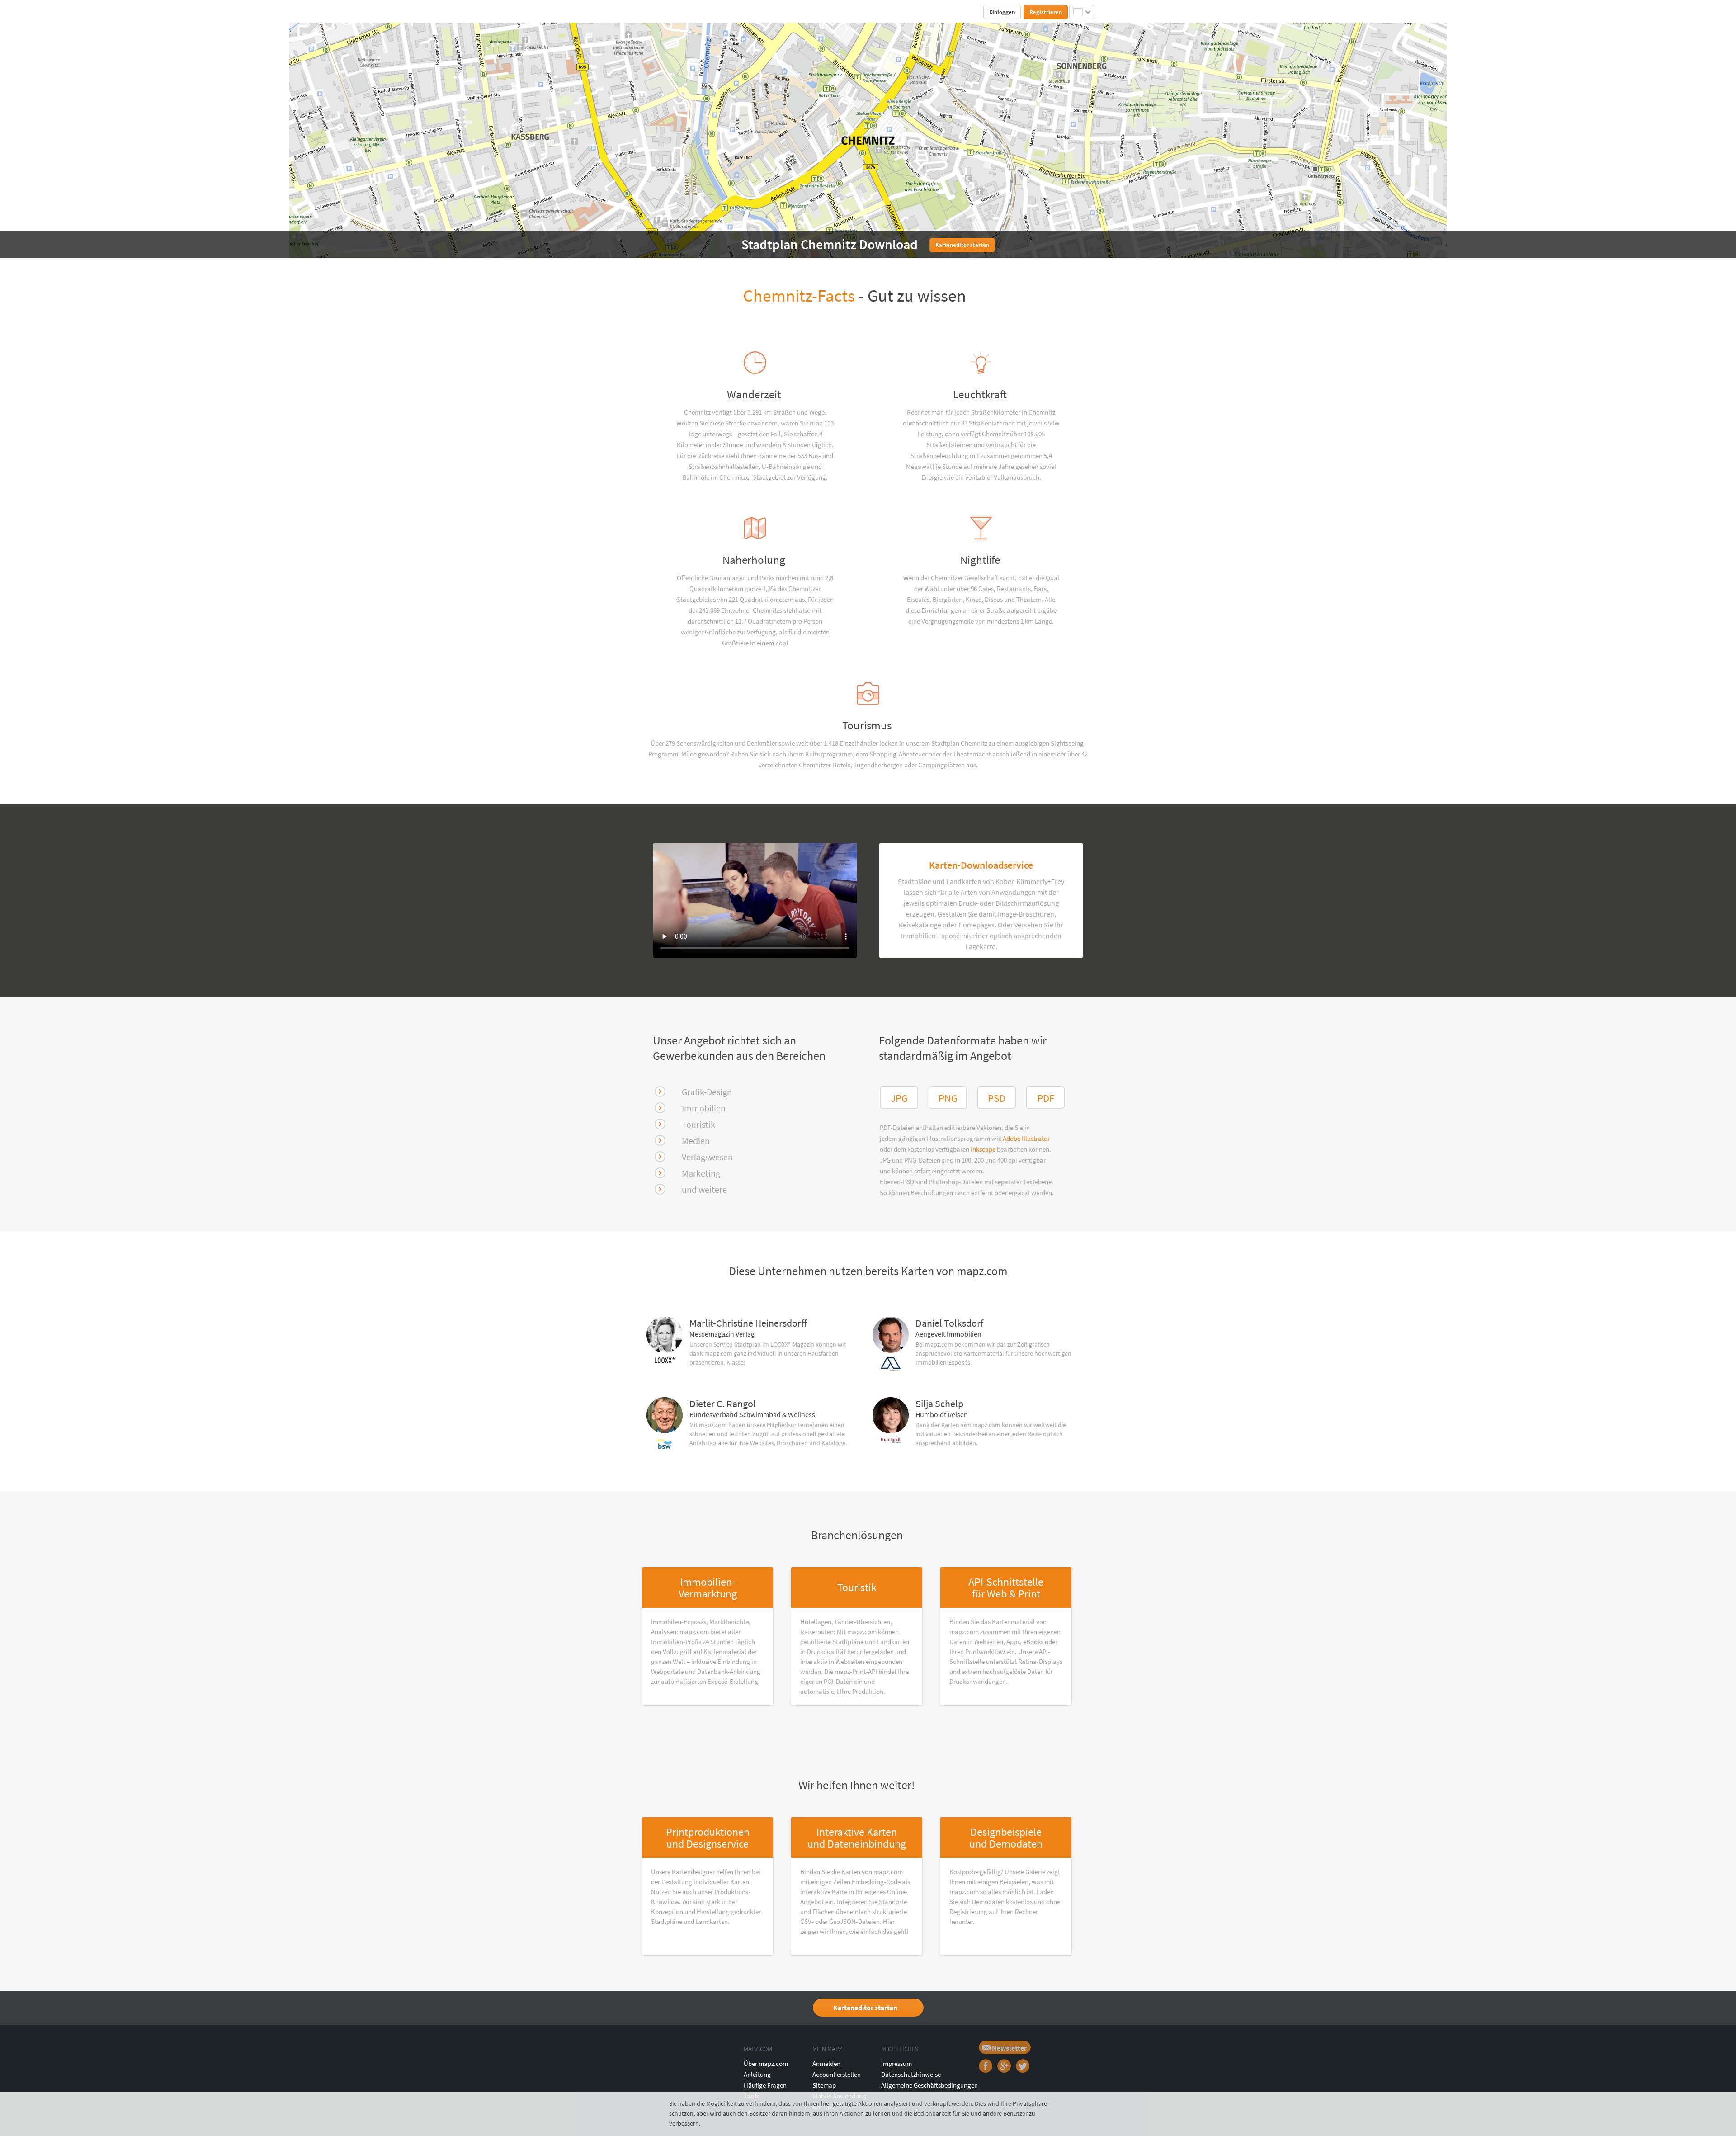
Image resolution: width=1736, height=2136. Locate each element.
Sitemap (824, 2085)
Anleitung (757, 2074)
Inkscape (984, 1149)
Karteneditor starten (865, 2008)
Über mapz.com (766, 2063)
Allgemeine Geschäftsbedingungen (929, 2085)
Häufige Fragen (765, 2085)
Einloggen (1002, 12)
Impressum (896, 2063)
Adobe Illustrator (1026, 1138)
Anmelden (826, 2063)
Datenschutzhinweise (911, 2074)
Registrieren (1046, 12)
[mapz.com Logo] (663, 12)
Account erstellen (837, 2074)
